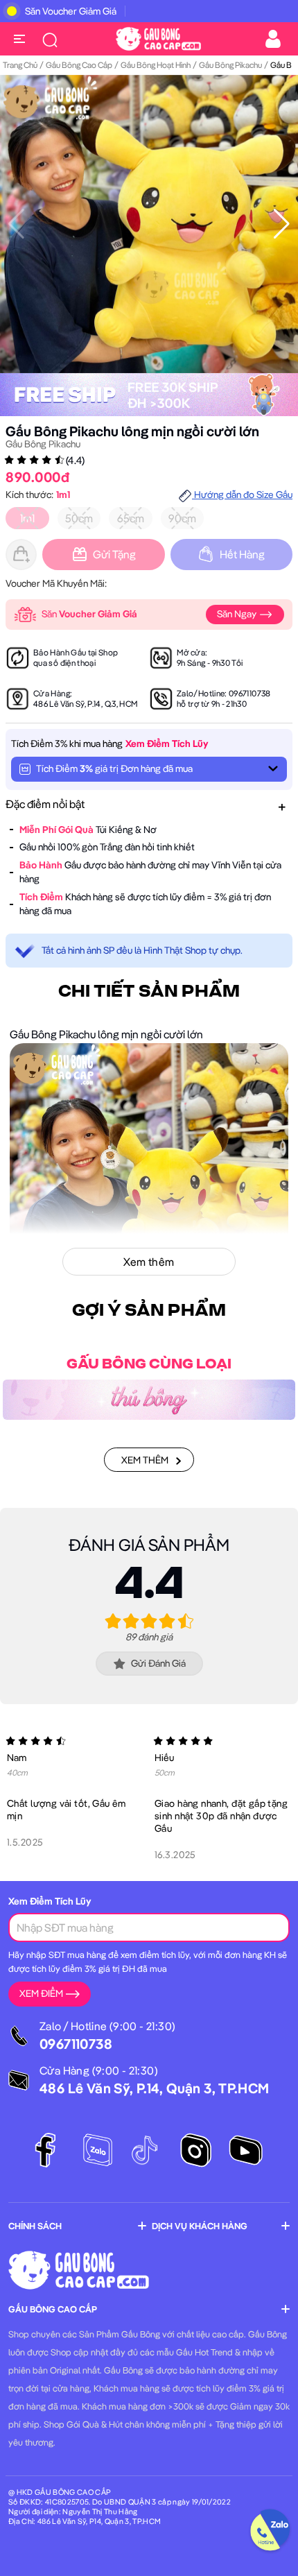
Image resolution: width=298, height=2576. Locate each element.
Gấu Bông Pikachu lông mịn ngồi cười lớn (132, 431)
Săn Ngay (238, 614)
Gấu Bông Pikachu (230, 65)
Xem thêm (145, 1460)
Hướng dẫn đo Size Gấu (242, 495)
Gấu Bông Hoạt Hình (156, 65)
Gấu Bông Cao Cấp (79, 65)
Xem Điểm (41, 1993)
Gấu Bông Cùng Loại (149, 1364)
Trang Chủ (20, 65)
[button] (282, 224)
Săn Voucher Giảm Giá (71, 11)
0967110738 (250, 693)
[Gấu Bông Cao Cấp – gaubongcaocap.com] (158, 37)
